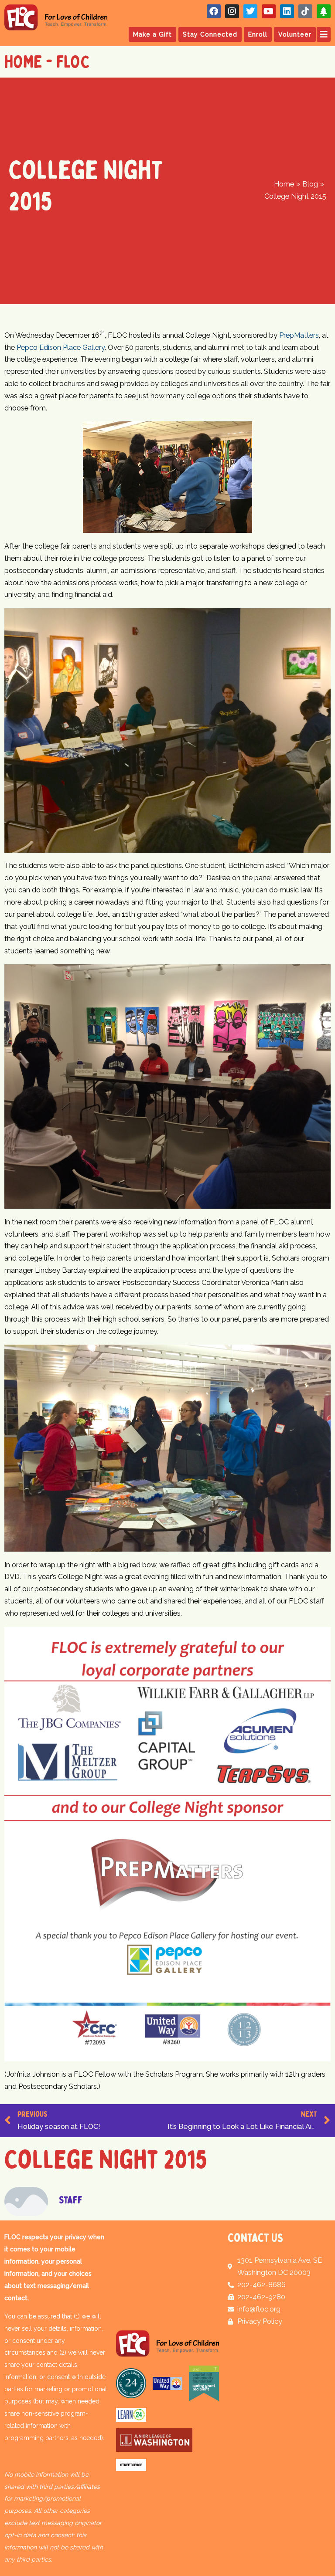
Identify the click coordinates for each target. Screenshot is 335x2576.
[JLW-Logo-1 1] (154, 2440)
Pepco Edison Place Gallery (61, 347)
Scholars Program (206, 314)
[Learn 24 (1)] (131, 2415)
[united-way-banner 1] (168, 2383)
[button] (323, 34)
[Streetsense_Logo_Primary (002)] (131, 2464)
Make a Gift (152, 34)
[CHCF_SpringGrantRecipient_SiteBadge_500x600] (204, 2383)
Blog (163, 314)
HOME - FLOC (47, 62)
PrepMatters (299, 335)
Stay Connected (210, 34)
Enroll (258, 34)
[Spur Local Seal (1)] (131, 2383)
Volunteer (295, 34)
